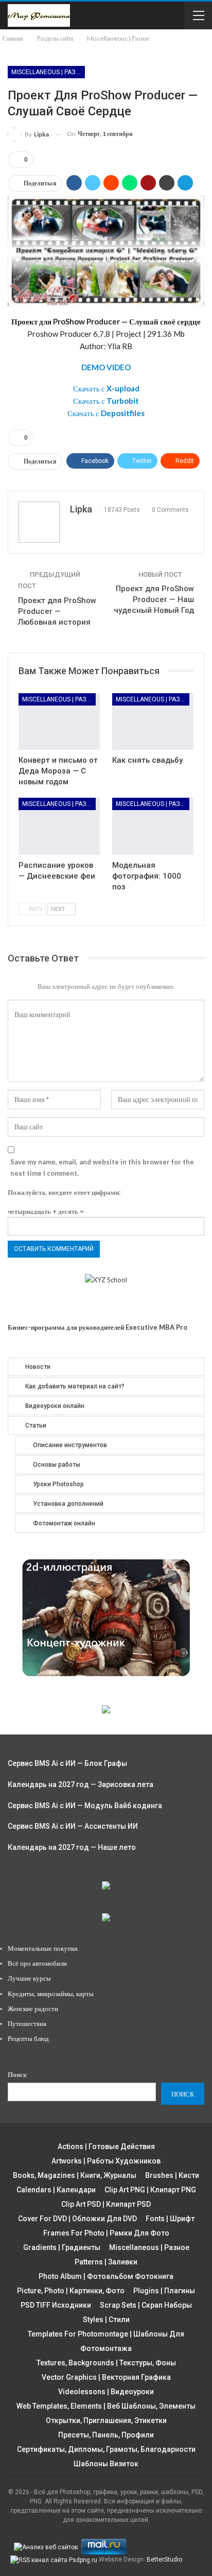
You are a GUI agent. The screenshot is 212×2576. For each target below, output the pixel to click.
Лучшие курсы (29, 1978)
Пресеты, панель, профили (106, 2435)
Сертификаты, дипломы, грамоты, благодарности (106, 2449)
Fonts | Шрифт (170, 2219)
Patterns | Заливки (106, 2262)
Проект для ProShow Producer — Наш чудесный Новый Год (154, 599)
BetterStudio (164, 2560)
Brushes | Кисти (172, 2175)
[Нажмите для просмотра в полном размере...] (106, 250)
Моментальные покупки (43, 1948)
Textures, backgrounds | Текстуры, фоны (106, 2363)
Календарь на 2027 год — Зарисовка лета (81, 1784)
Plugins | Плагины (164, 2291)
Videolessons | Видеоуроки (106, 2392)
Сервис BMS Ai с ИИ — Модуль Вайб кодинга (85, 1806)
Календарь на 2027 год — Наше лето (72, 1847)
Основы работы (57, 1465)
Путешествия (27, 2023)
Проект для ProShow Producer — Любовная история (57, 611)
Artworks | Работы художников (106, 2161)
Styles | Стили (106, 2320)
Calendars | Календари (56, 2190)
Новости (38, 1367)
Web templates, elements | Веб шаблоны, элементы (106, 2406)
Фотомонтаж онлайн (64, 1523)
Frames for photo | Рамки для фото (106, 2233)
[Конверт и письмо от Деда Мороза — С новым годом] (59, 722)
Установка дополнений (68, 1504)
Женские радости (33, 2008)
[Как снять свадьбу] (153, 722)
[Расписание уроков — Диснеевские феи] (59, 826)
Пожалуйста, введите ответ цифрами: (64, 1192)
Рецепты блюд (28, 2038)
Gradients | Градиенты (62, 2247)
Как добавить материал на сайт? (75, 1386)
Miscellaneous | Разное (48, 72)
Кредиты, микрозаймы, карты (51, 1994)
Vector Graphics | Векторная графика (106, 2377)
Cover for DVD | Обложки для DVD (77, 2219)
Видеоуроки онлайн (55, 1406)
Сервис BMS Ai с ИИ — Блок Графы (67, 1763)
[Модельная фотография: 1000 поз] (153, 826)
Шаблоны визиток (106, 2464)
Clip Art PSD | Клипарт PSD (106, 2204)
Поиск (17, 2074)
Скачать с (106, 388)
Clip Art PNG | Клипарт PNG (150, 2190)
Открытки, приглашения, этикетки (106, 2420)
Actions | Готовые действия (106, 2146)
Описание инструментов (70, 1445)
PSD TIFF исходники (56, 2305)
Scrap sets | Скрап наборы (146, 2305)
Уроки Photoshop (58, 1484)
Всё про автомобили (37, 1963)
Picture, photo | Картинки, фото (71, 2291)
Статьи (36, 1426)
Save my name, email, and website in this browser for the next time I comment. (102, 1167)
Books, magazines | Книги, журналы (75, 2175)
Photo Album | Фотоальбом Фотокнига (106, 2276)
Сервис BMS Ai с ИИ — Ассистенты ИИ (73, 1826)
